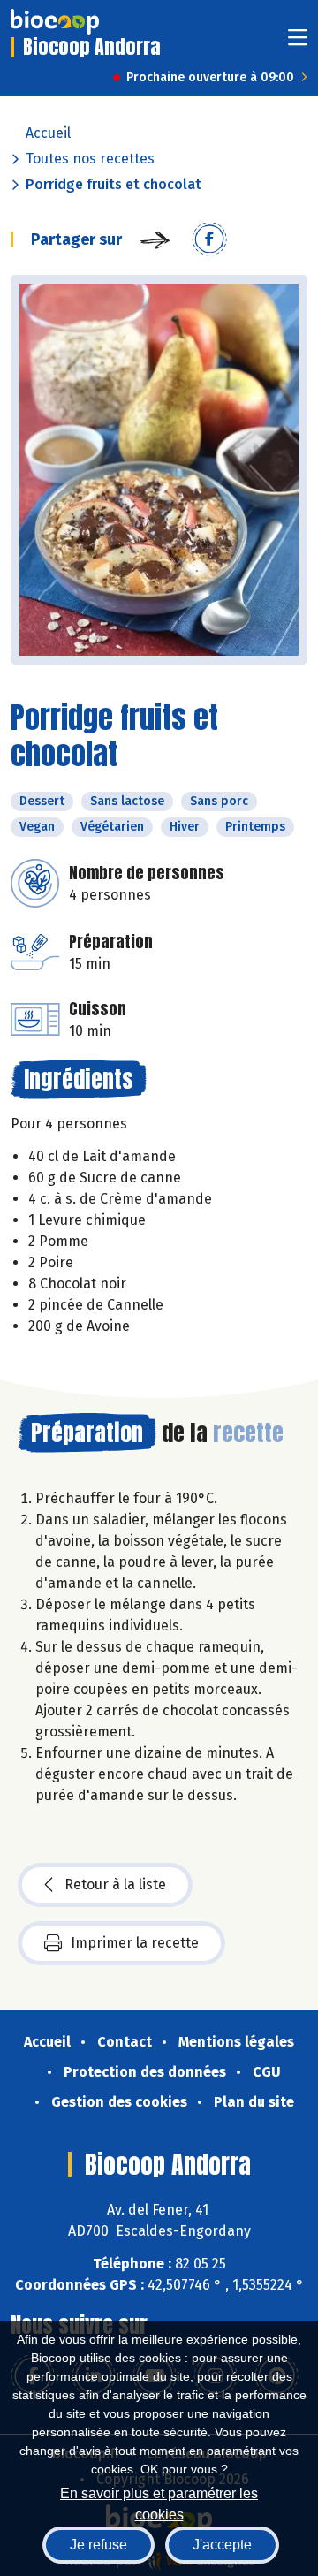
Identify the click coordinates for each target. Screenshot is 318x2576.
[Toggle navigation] (298, 43)
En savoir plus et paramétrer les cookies (159, 2502)
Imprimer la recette (135, 1943)
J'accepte (222, 2545)
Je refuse (98, 2545)
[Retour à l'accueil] (55, 22)
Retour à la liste (115, 1885)
